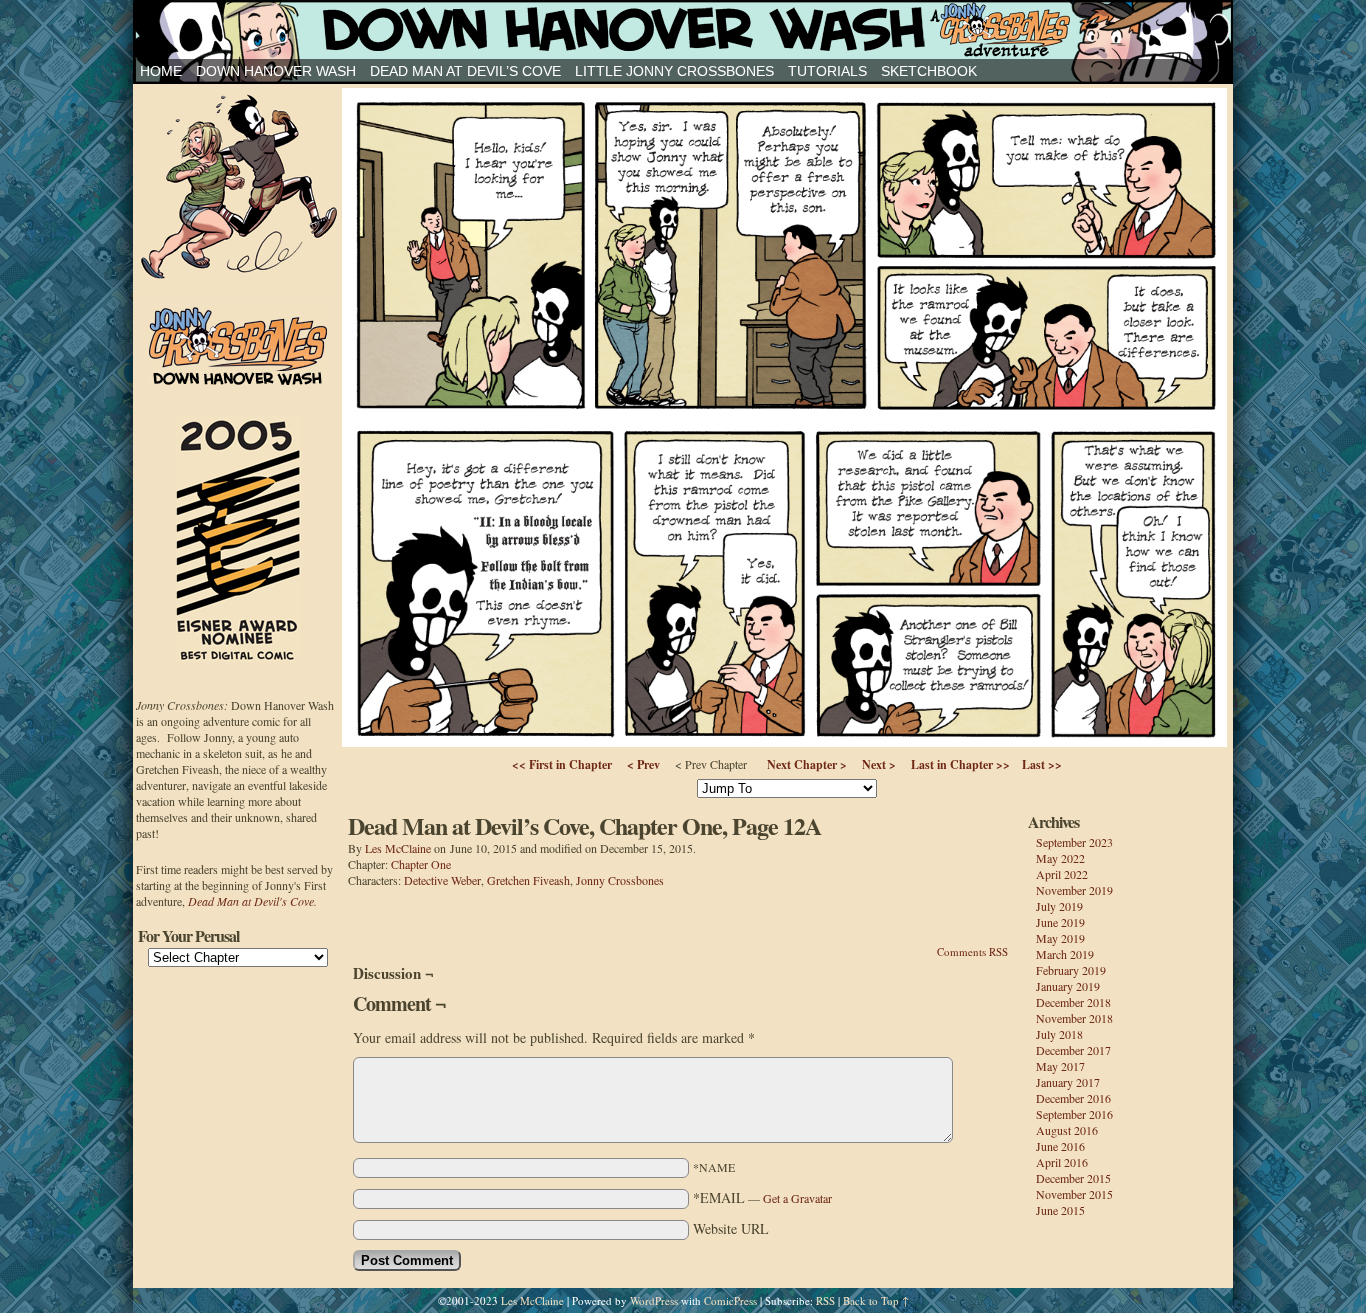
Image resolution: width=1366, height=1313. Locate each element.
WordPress (654, 1300)
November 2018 (1074, 1018)
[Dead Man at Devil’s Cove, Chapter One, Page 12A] (784, 741)
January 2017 (1068, 1082)
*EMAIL (762, 1197)
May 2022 (1060, 858)
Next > (879, 764)
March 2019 (1065, 954)
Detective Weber (442, 880)
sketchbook (929, 71)
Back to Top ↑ (876, 1300)
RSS (825, 1300)
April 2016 (1062, 1162)
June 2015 (1060, 1210)
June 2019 (1060, 922)
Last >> (1042, 764)
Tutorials (827, 71)
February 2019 (1071, 970)
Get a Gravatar (797, 1198)
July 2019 (1059, 906)
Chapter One (421, 864)
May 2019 (1060, 938)
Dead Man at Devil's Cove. (252, 901)
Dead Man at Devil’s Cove (465, 71)
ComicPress (730, 1300)
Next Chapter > (807, 764)
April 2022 (1062, 874)
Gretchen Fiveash (528, 880)
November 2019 (1074, 890)
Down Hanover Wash (276, 71)
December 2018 (1073, 1002)
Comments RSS (972, 951)
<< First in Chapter (562, 764)
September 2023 (1074, 842)
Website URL (731, 1228)
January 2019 (1068, 986)
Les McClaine (398, 848)
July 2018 (1059, 1034)
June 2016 (1060, 1146)
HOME (161, 71)
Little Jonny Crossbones (674, 71)
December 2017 (1073, 1050)
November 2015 (1074, 1194)
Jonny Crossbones (683, 29)
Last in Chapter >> (960, 764)
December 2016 (1073, 1098)
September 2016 (1074, 1114)
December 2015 (1073, 1178)
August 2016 (1067, 1130)
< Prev (643, 764)
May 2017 (1060, 1066)
